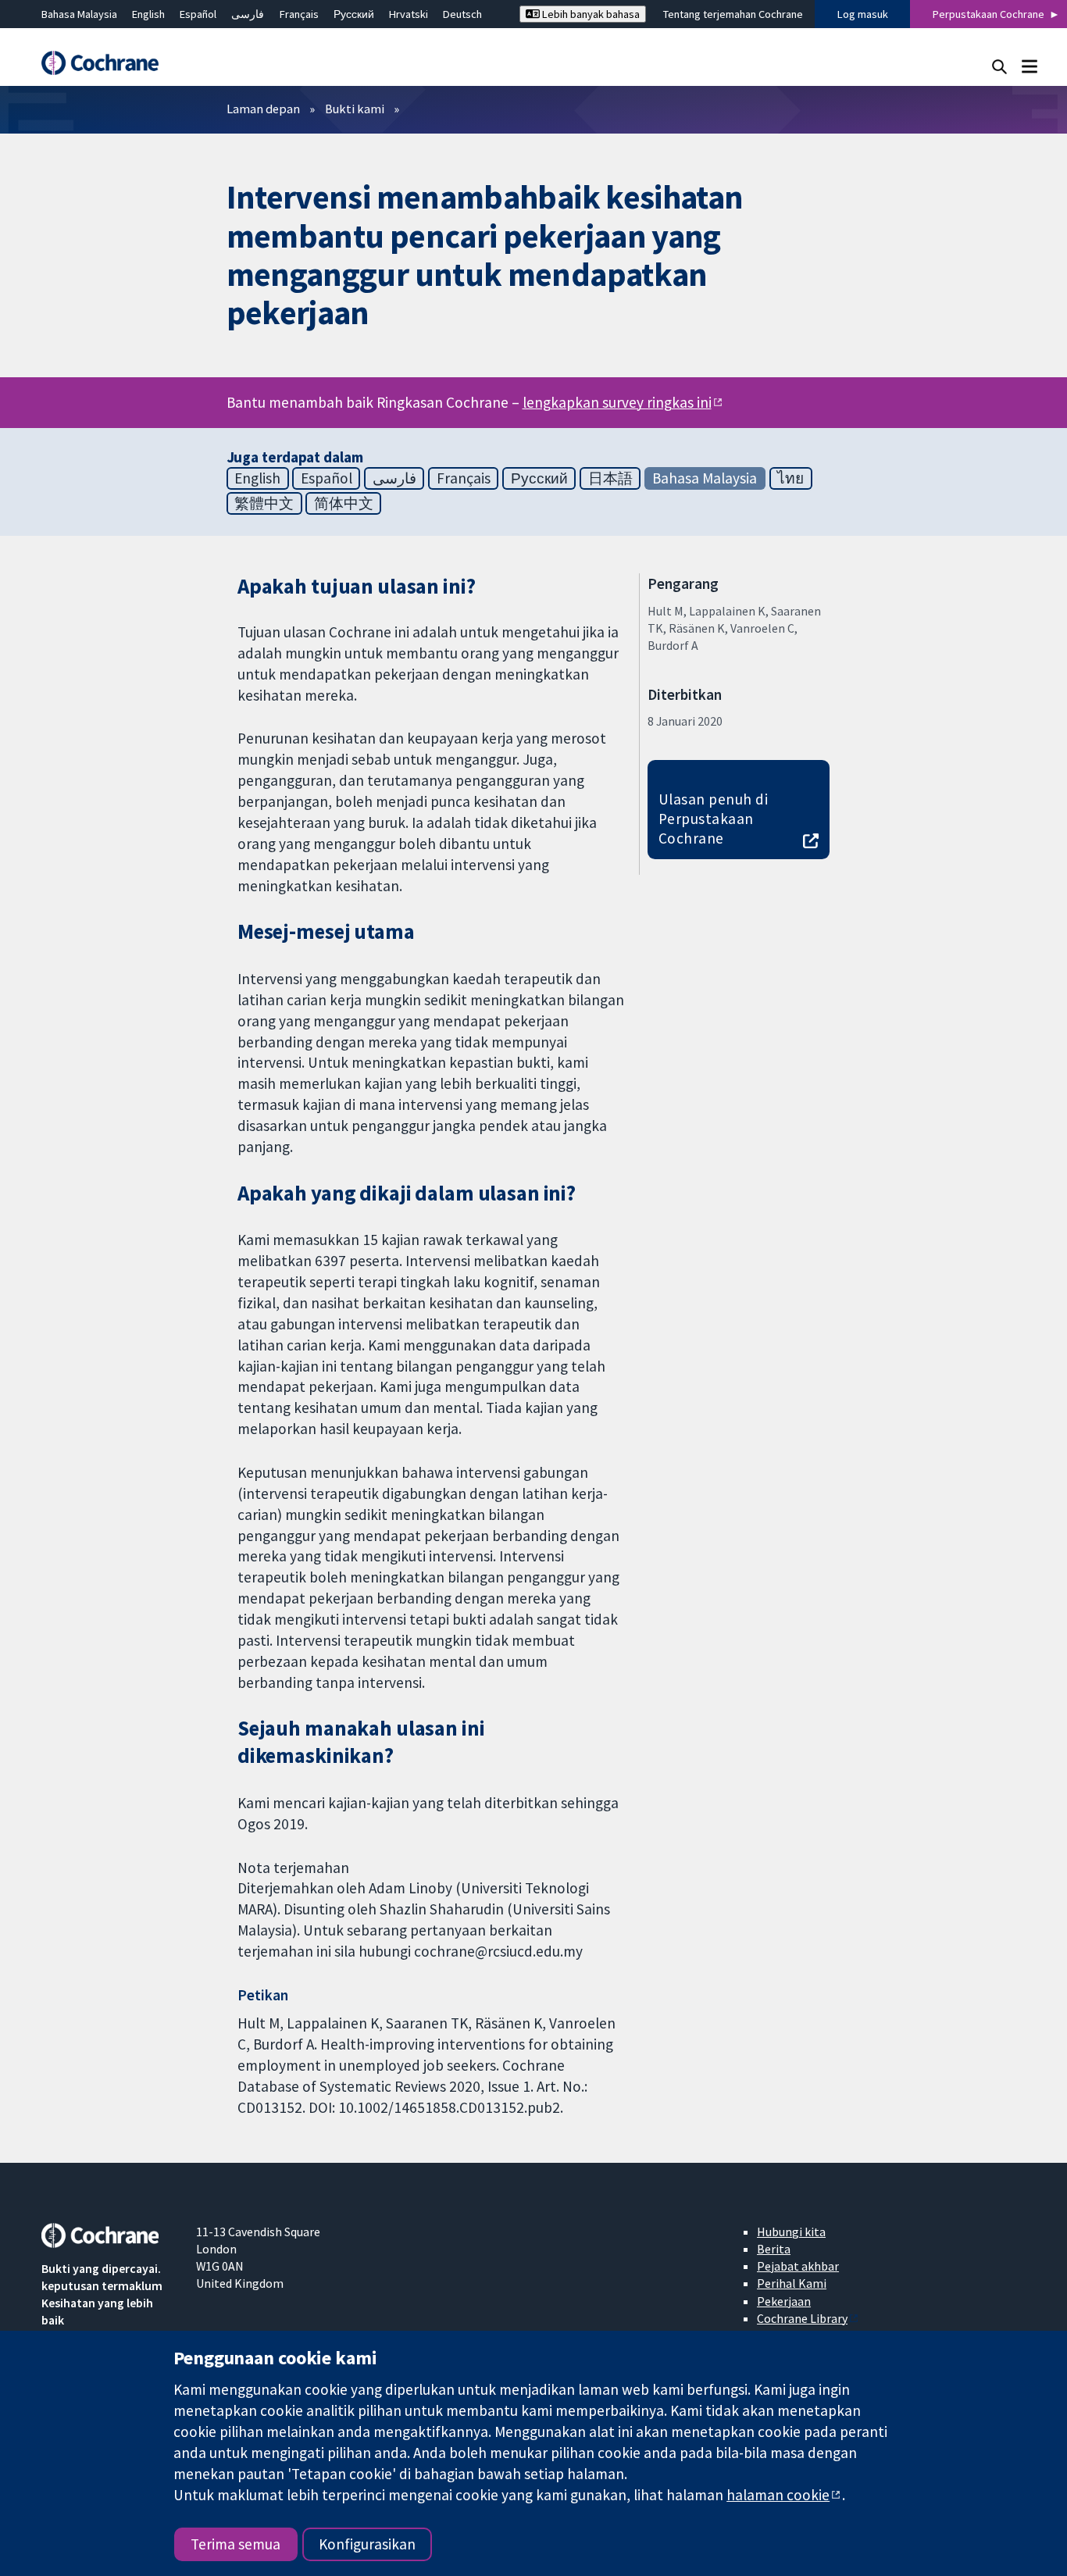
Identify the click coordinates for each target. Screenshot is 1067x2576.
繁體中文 (264, 503)
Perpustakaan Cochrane (988, 14)
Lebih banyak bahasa (590, 14)
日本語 (610, 478)
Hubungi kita (791, 2232)
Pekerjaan (784, 2301)
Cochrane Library (802, 2318)
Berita (774, 2249)
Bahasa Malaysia (79, 14)
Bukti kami (355, 109)
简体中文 (344, 503)
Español (198, 14)
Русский (354, 14)
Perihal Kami (792, 2283)
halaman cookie (778, 2495)
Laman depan (263, 109)
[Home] (108, 63)
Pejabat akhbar (798, 2266)
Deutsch (462, 14)
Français (299, 14)
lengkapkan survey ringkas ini (617, 402)
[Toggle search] (999, 66)
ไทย (790, 478)
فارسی (248, 14)
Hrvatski (409, 14)
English (148, 14)
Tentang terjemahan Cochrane (733, 14)
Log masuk (863, 14)
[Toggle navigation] (1029, 66)
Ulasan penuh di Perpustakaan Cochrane (713, 819)
